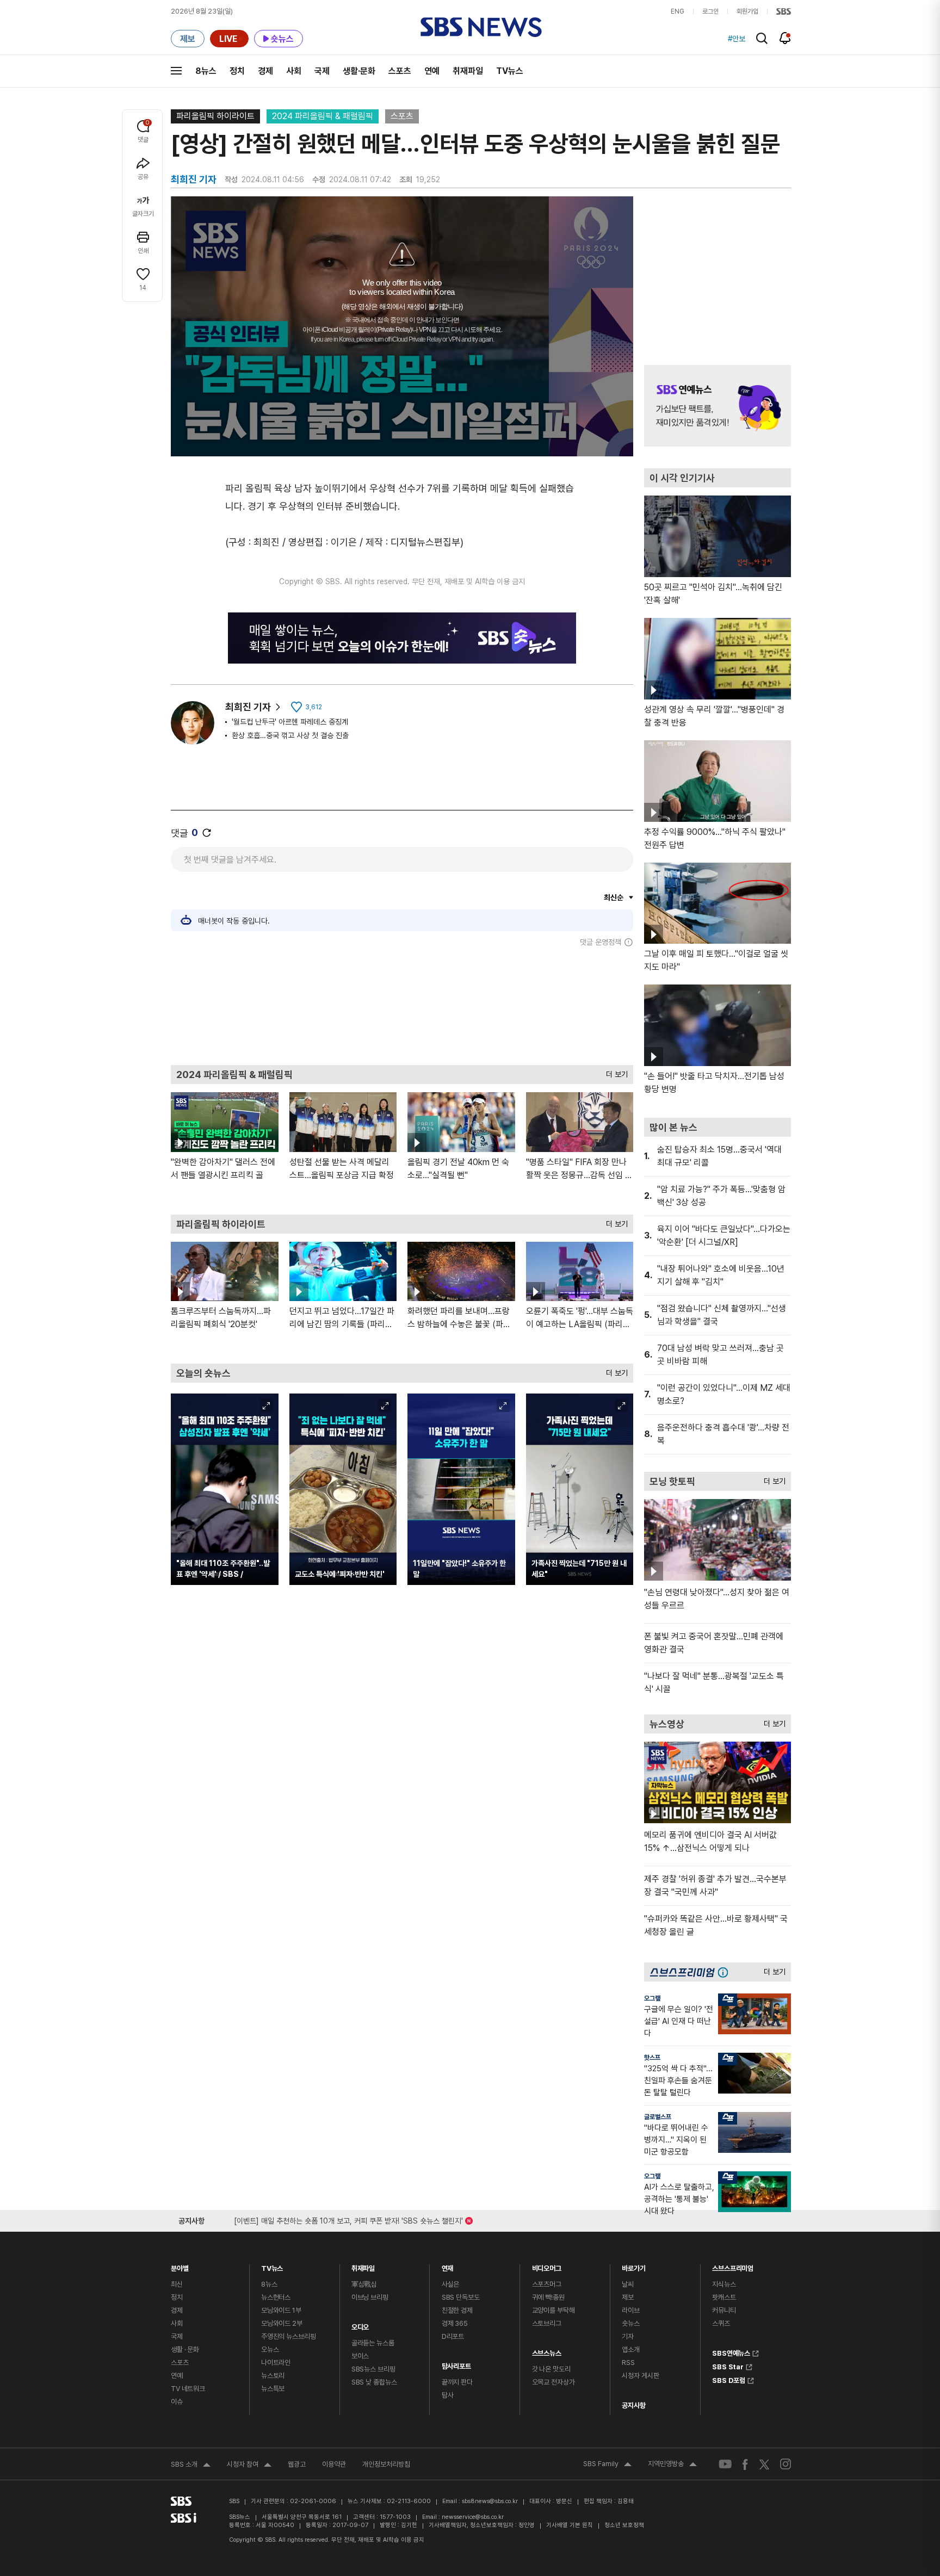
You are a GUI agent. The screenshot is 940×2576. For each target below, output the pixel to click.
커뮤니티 (724, 2310)
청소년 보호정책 (624, 2525)
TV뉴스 (510, 71)
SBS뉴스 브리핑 (373, 2369)
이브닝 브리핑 (370, 2297)
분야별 (180, 2266)
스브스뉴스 (547, 2351)
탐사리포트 (456, 2364)
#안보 (737, 39)
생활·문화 (359, 71)
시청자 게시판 (640, 2376)
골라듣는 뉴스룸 (373, 2343)
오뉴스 (270, 2349)
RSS (628, 2363)
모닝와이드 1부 (281, 2310)
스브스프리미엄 (733, 2266)
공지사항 (633, 2405)
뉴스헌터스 (276, 2297)
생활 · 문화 (185, 2349)
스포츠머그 (547, 2284)
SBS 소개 (191, 2466)
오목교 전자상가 (554, 2382)
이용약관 (334, 2464)
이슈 (177, 2402)
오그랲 (652, 1998)
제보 (628, 2297)
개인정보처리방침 (386, 2464)
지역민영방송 (672, 2465)
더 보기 (614, 1072)
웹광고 (297, 2464)
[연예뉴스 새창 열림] (718, 406)
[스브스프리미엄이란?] (726, 1972)
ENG (678, 11)
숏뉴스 (631, 2323)
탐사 (448, 2395)
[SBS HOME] (784, 11)
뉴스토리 (273, 2376)
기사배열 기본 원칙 (570, 2525)
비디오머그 (547, 2266)
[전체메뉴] (176, 71)
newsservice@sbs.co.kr (473, 2517)
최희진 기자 (248, 707)
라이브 (631, 2310)
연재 (448, 2266)
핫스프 (652, 2058)
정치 (237, 71)
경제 (265, 71)
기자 (628, 2336)
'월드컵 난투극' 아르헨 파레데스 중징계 (290, 722)
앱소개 (631, 2349)
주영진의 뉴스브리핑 (289, 2336)
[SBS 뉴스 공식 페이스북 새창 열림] (746, 2464)
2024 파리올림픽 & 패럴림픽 (323, 116)
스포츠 (400, 71)
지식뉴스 (724, 2284)
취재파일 (468, 71)
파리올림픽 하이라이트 (215, 116)
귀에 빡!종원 (548, 2297)
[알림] (785, 38)
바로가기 (633, 2266)
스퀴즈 (721, 2323)
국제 (322, 71)
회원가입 (747, 11)
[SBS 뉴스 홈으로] (481, 27)
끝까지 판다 (457, 2382)
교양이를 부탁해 (554, 2310)
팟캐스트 (724, 2297)
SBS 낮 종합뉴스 (374, 2382)
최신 (177, 2284)
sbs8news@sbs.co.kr (490, 2501)
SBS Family (607, 2465)
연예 (432, 71)
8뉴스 (206, 71)
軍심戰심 (364, 2284)
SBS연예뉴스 (731, 2352)
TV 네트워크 (188, 2389)
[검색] (762, 38)
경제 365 (455, 2323)
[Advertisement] (402, 1006)
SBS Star (728, 2366)
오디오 (360, 2324)
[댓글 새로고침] (207, 833)
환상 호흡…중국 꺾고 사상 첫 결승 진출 (290, 735)
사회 (294, 71)
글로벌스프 (658, 2117)
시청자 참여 (249, 2466)
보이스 (360, 2356)
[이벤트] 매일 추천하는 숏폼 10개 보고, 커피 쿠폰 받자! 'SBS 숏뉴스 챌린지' (348, 2219)
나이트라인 (276, 2363)
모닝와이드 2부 (282, 2323)
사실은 (451, 2284)
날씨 (628, 2284)
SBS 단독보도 (461, 2297)
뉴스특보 (273, 2389)
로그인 (710, 11)
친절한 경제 (457, 2310)
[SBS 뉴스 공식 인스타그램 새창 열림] (786, 2464)
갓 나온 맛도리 (551, 2369)
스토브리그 (547, 2323)
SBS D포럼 (729, 2379)
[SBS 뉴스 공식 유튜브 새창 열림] (725, 2464)
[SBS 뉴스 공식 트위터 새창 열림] (764, 2464)
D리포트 (453, 2336)
